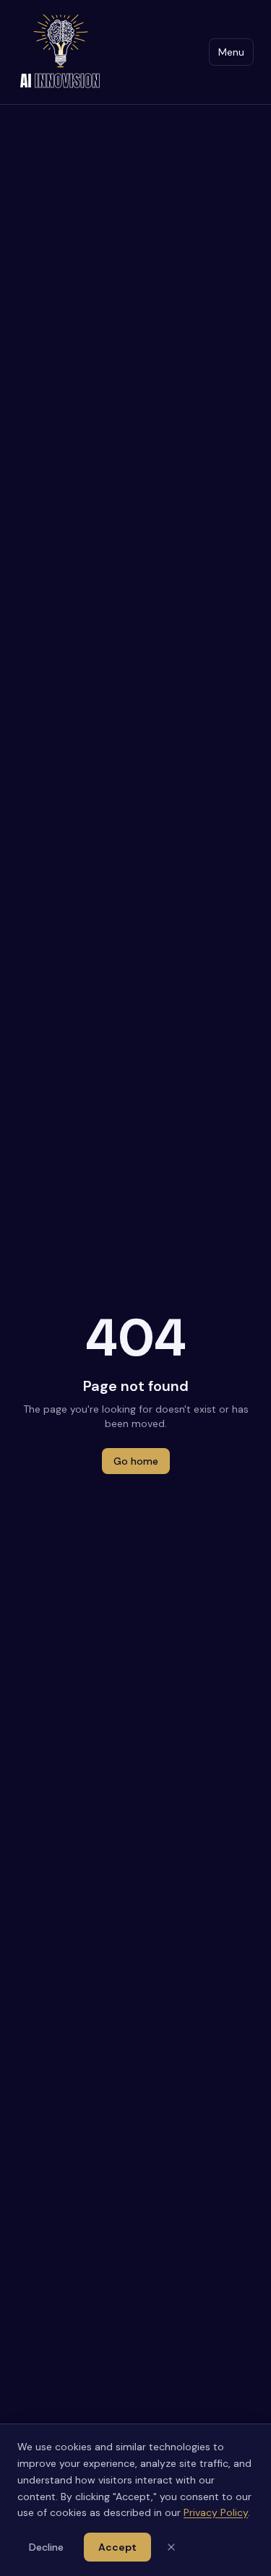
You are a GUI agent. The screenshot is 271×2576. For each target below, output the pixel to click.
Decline (46, 2547)
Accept (117, 2547)
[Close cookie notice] (171, 2547)
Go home (136, 1461)
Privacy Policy (216, 2512)
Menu (231, 52)
